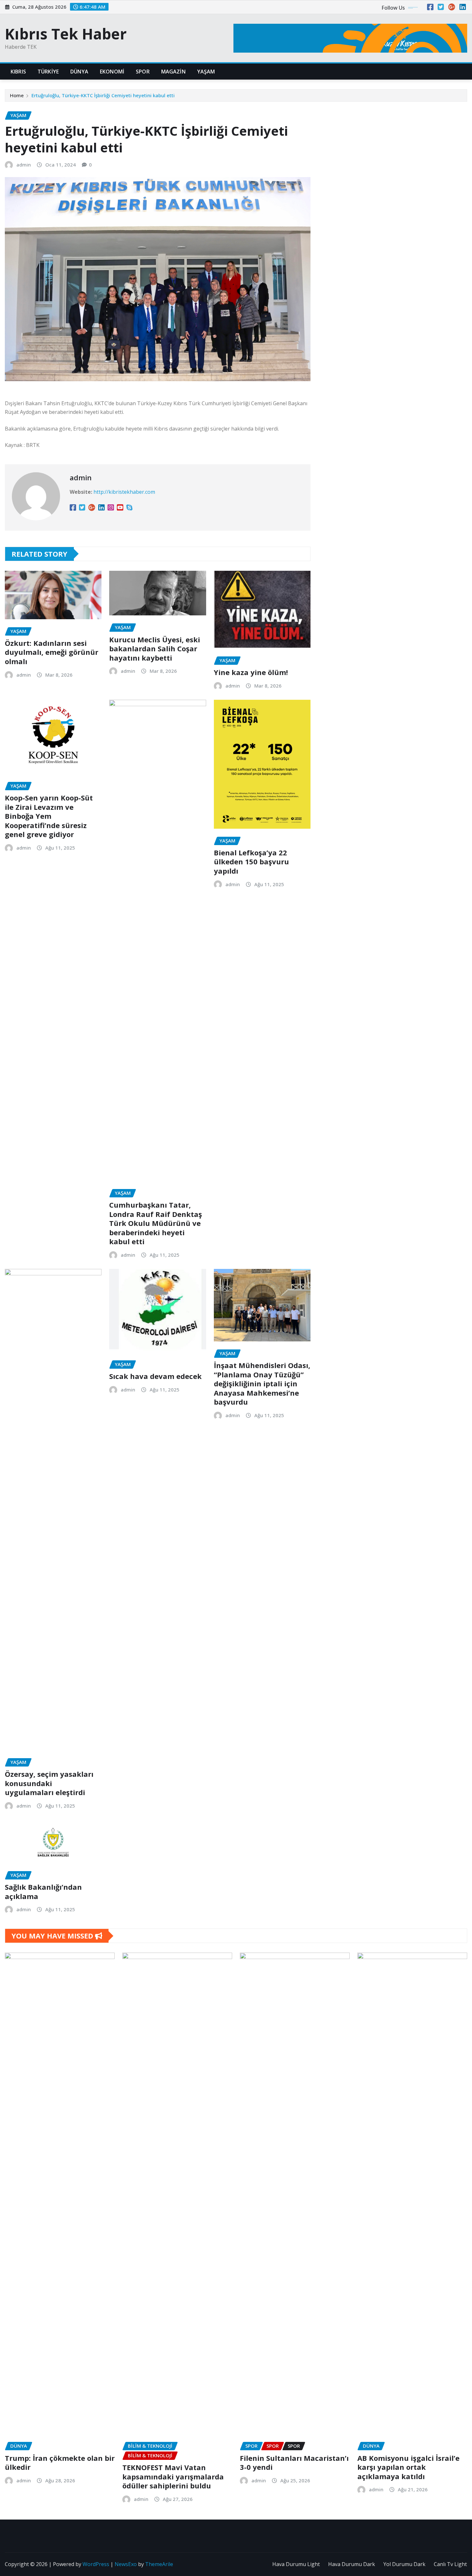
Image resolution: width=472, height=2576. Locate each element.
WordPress (96, 2564)
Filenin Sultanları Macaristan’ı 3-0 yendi (294, 2463)
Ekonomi (112, 72)
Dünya (79, 72)
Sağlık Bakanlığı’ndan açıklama (43, 1891)
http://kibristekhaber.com (124, 492)
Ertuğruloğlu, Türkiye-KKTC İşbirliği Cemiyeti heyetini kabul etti (103, 95)
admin (24, 165)
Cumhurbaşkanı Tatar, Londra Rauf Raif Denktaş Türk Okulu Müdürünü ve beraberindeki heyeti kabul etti (156, 1223)
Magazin (173, 72)
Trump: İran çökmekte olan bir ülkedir (60, 2463)
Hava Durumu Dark (352, 2564)
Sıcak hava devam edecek (155, 1376)
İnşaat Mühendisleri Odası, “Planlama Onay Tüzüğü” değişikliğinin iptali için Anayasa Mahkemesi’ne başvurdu (262, 1383)
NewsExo (126, 2564)
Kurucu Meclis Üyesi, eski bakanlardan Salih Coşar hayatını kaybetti (155, 649)
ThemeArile (159, 2564)
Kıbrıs (18, 72)
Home (17, 95)
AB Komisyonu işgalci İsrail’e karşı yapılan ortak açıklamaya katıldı (408, 2467)
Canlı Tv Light (450, 2564)
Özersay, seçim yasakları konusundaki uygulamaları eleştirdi (49, 1783)
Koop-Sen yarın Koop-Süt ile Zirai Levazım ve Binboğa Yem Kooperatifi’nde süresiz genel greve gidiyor (49, 816)
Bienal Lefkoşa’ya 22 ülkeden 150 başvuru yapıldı (251, 862)
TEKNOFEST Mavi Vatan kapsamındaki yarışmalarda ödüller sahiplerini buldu (173, 2476)
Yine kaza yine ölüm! (251, 672)
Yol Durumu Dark (404, 2564)
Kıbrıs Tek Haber (66, 34)
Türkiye (48, 72)
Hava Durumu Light (296, 2564)
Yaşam (206, 72)
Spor (143, 72)
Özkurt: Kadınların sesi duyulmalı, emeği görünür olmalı (52, 652)
